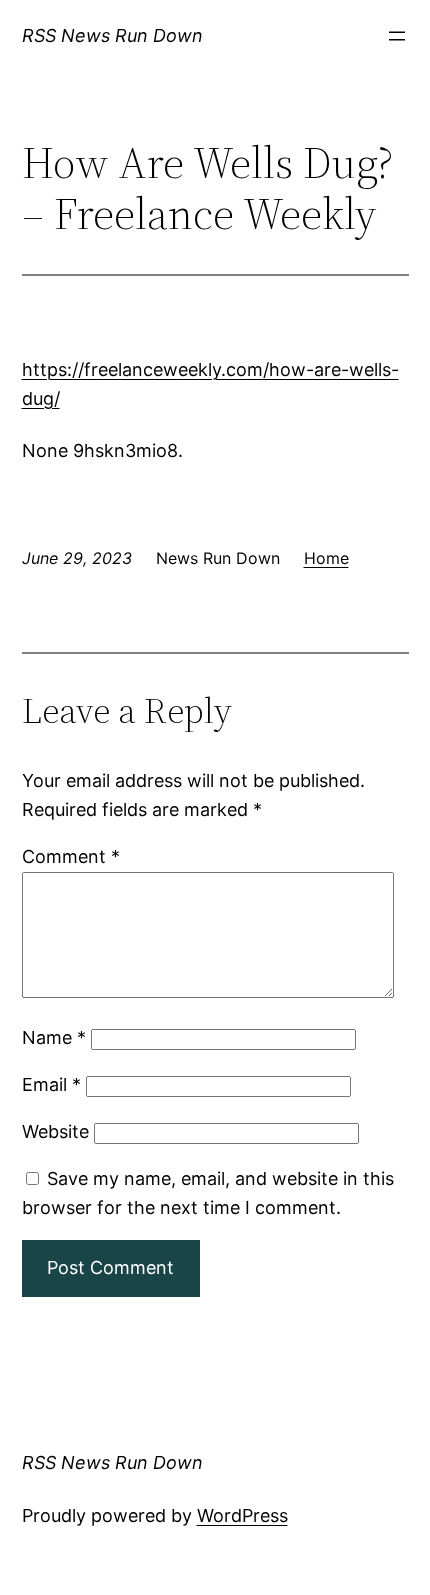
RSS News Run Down (112, 35)
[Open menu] (397, 36)
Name (54, 1037)
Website (55, 1131)
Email (51, 1084)
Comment (71, 856)
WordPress (242, 1515)
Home (326, 558)
